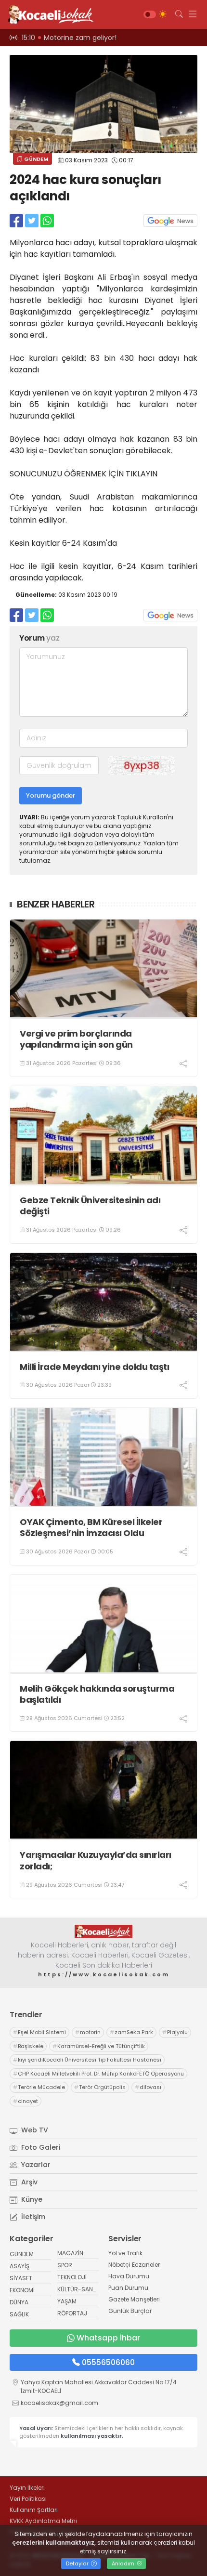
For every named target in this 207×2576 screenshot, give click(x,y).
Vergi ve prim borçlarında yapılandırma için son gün (76, 1039)
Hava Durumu (129, 2276)
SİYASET (21, 2278)
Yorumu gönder (51, 795)
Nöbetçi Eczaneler (134, 2265)
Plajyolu (175, 2032)
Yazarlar (35, 2165)
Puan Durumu (128, 2288)
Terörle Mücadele (39, 2087)
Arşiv (28, 2182)
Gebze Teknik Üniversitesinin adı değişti (90, 1206)
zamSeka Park (131, 2032)
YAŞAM (67, 2301)
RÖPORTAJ (72, 2313)
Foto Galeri (40, 2147)
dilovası (148, 2087)
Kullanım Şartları (34, 2510)
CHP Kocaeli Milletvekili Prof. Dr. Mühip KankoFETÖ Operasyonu (98, 2074)
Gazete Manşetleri (134, 2299)
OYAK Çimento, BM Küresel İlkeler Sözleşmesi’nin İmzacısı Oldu (91, 1528)
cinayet (26, 2101)
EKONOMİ (22, 2290)
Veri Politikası (28, 2499)
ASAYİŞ (19, 2266)
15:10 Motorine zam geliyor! (69, 38)
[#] (103, 1931)
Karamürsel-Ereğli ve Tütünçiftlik (99, 2046)
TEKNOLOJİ (72, 2277)
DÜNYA (19, 2302)
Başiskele (28, 2046)
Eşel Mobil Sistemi (39, 2032)
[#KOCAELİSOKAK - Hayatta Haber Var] (48, 14)
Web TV (34, 2130)
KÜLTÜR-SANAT (79, 2289)
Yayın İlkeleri (27, 2488)
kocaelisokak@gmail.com (59, 2403)
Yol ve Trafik (125, 2253)
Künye (31, 2199)
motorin (88, 2032)
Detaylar (78, 2563)
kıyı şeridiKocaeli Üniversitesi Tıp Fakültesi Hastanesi (87, 2060)
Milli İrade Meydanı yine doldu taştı (94, 1367)
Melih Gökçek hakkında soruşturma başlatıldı (97, 1694)
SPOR (65, 2265)
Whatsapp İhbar (108, 2338)
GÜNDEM (35, 159)
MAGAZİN (70, 2253)
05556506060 (108, 2362)
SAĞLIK (19, 2314)
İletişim (32, 2217)
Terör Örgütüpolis (100, 2087)
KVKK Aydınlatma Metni (43, 2521)
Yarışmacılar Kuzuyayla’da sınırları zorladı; (96, 1860)
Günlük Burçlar (130, 2311)
